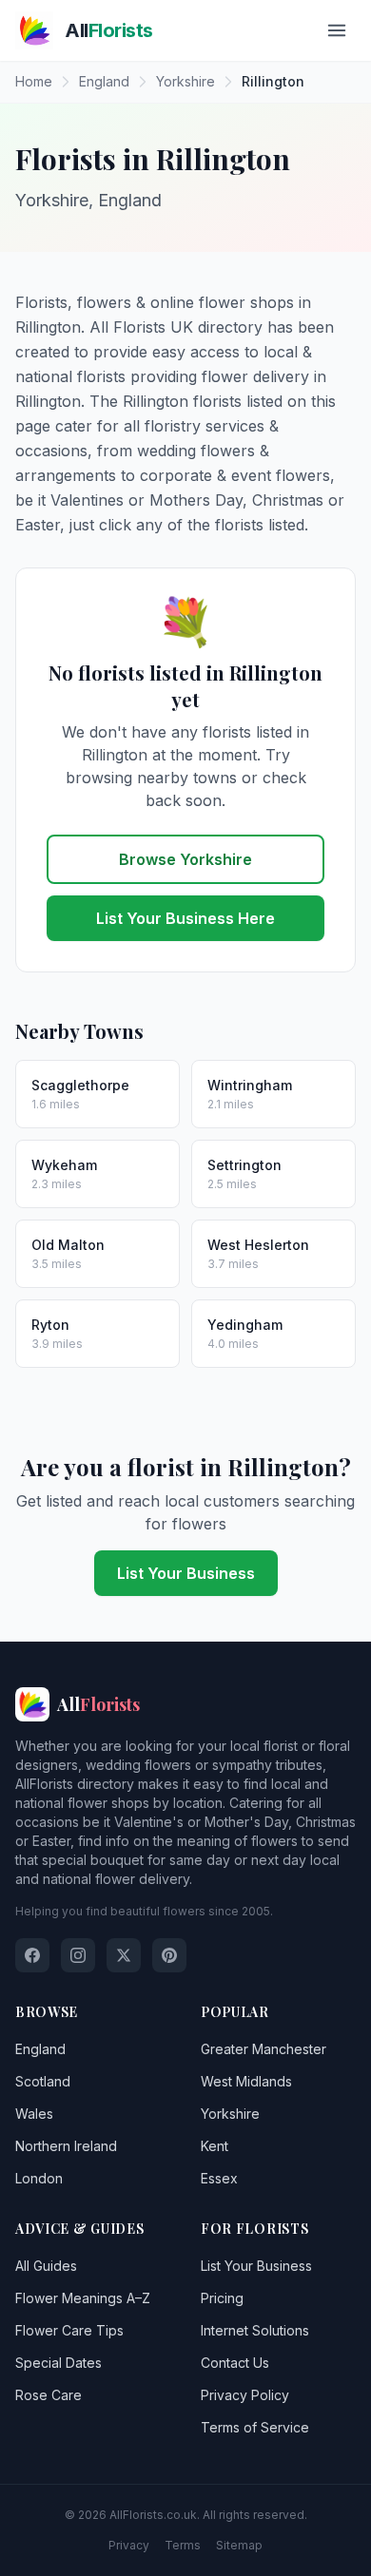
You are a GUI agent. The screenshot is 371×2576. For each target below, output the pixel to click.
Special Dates (59, 2363)
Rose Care (49, 2395)
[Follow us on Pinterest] (169, 1955)
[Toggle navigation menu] (337, 30)
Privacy (129, 2545)
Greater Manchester (264, 2049)
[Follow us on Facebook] (32, 1955)
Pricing (222, 2298)
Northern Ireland (66, 2146)
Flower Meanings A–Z (83, 2298)
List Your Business (186, 1573)
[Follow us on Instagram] (78, 1955)
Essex (219, 2178)
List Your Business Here (185, 918)
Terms (183, 2545)
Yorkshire (230, 2114)
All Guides (46, 2266)
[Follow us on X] (124, 1955)
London (39, 2178)
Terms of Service (255, 2427)
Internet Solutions (255, 2330)
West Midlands (246, 2081)
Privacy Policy (245, 2395)
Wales (34, 2114)
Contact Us (235, 2363)
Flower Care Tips (69, 2330)
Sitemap (239, 2545)
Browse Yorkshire (185, 859)
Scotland (43, 2081)
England (40, 2049)
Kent (215, 2146)
